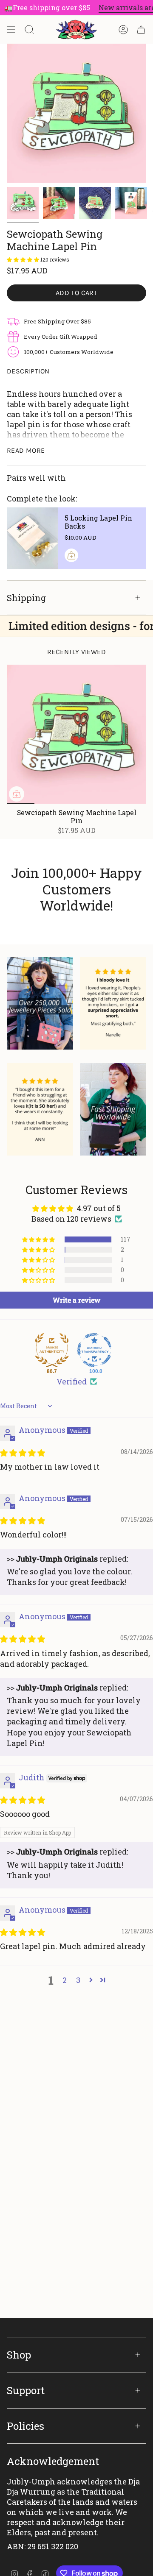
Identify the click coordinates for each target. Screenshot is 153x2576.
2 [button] (65, 1980)
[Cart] (141, 30)
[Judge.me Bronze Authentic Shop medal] (52, 1350)
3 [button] (78, 1980)
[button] (24, 259)
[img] (23, 1453)
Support (26, 2390)
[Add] (71, 555)
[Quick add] (17, 794)
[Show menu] (11, 30)
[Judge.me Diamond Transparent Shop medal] (94, 1350)
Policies (25, 2426)
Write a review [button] (76, 1300)
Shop (19, 2355)
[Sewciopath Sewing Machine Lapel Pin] (76, 734)
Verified (72, 1381)
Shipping (26, 598)
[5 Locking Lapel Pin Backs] (32, 538)
